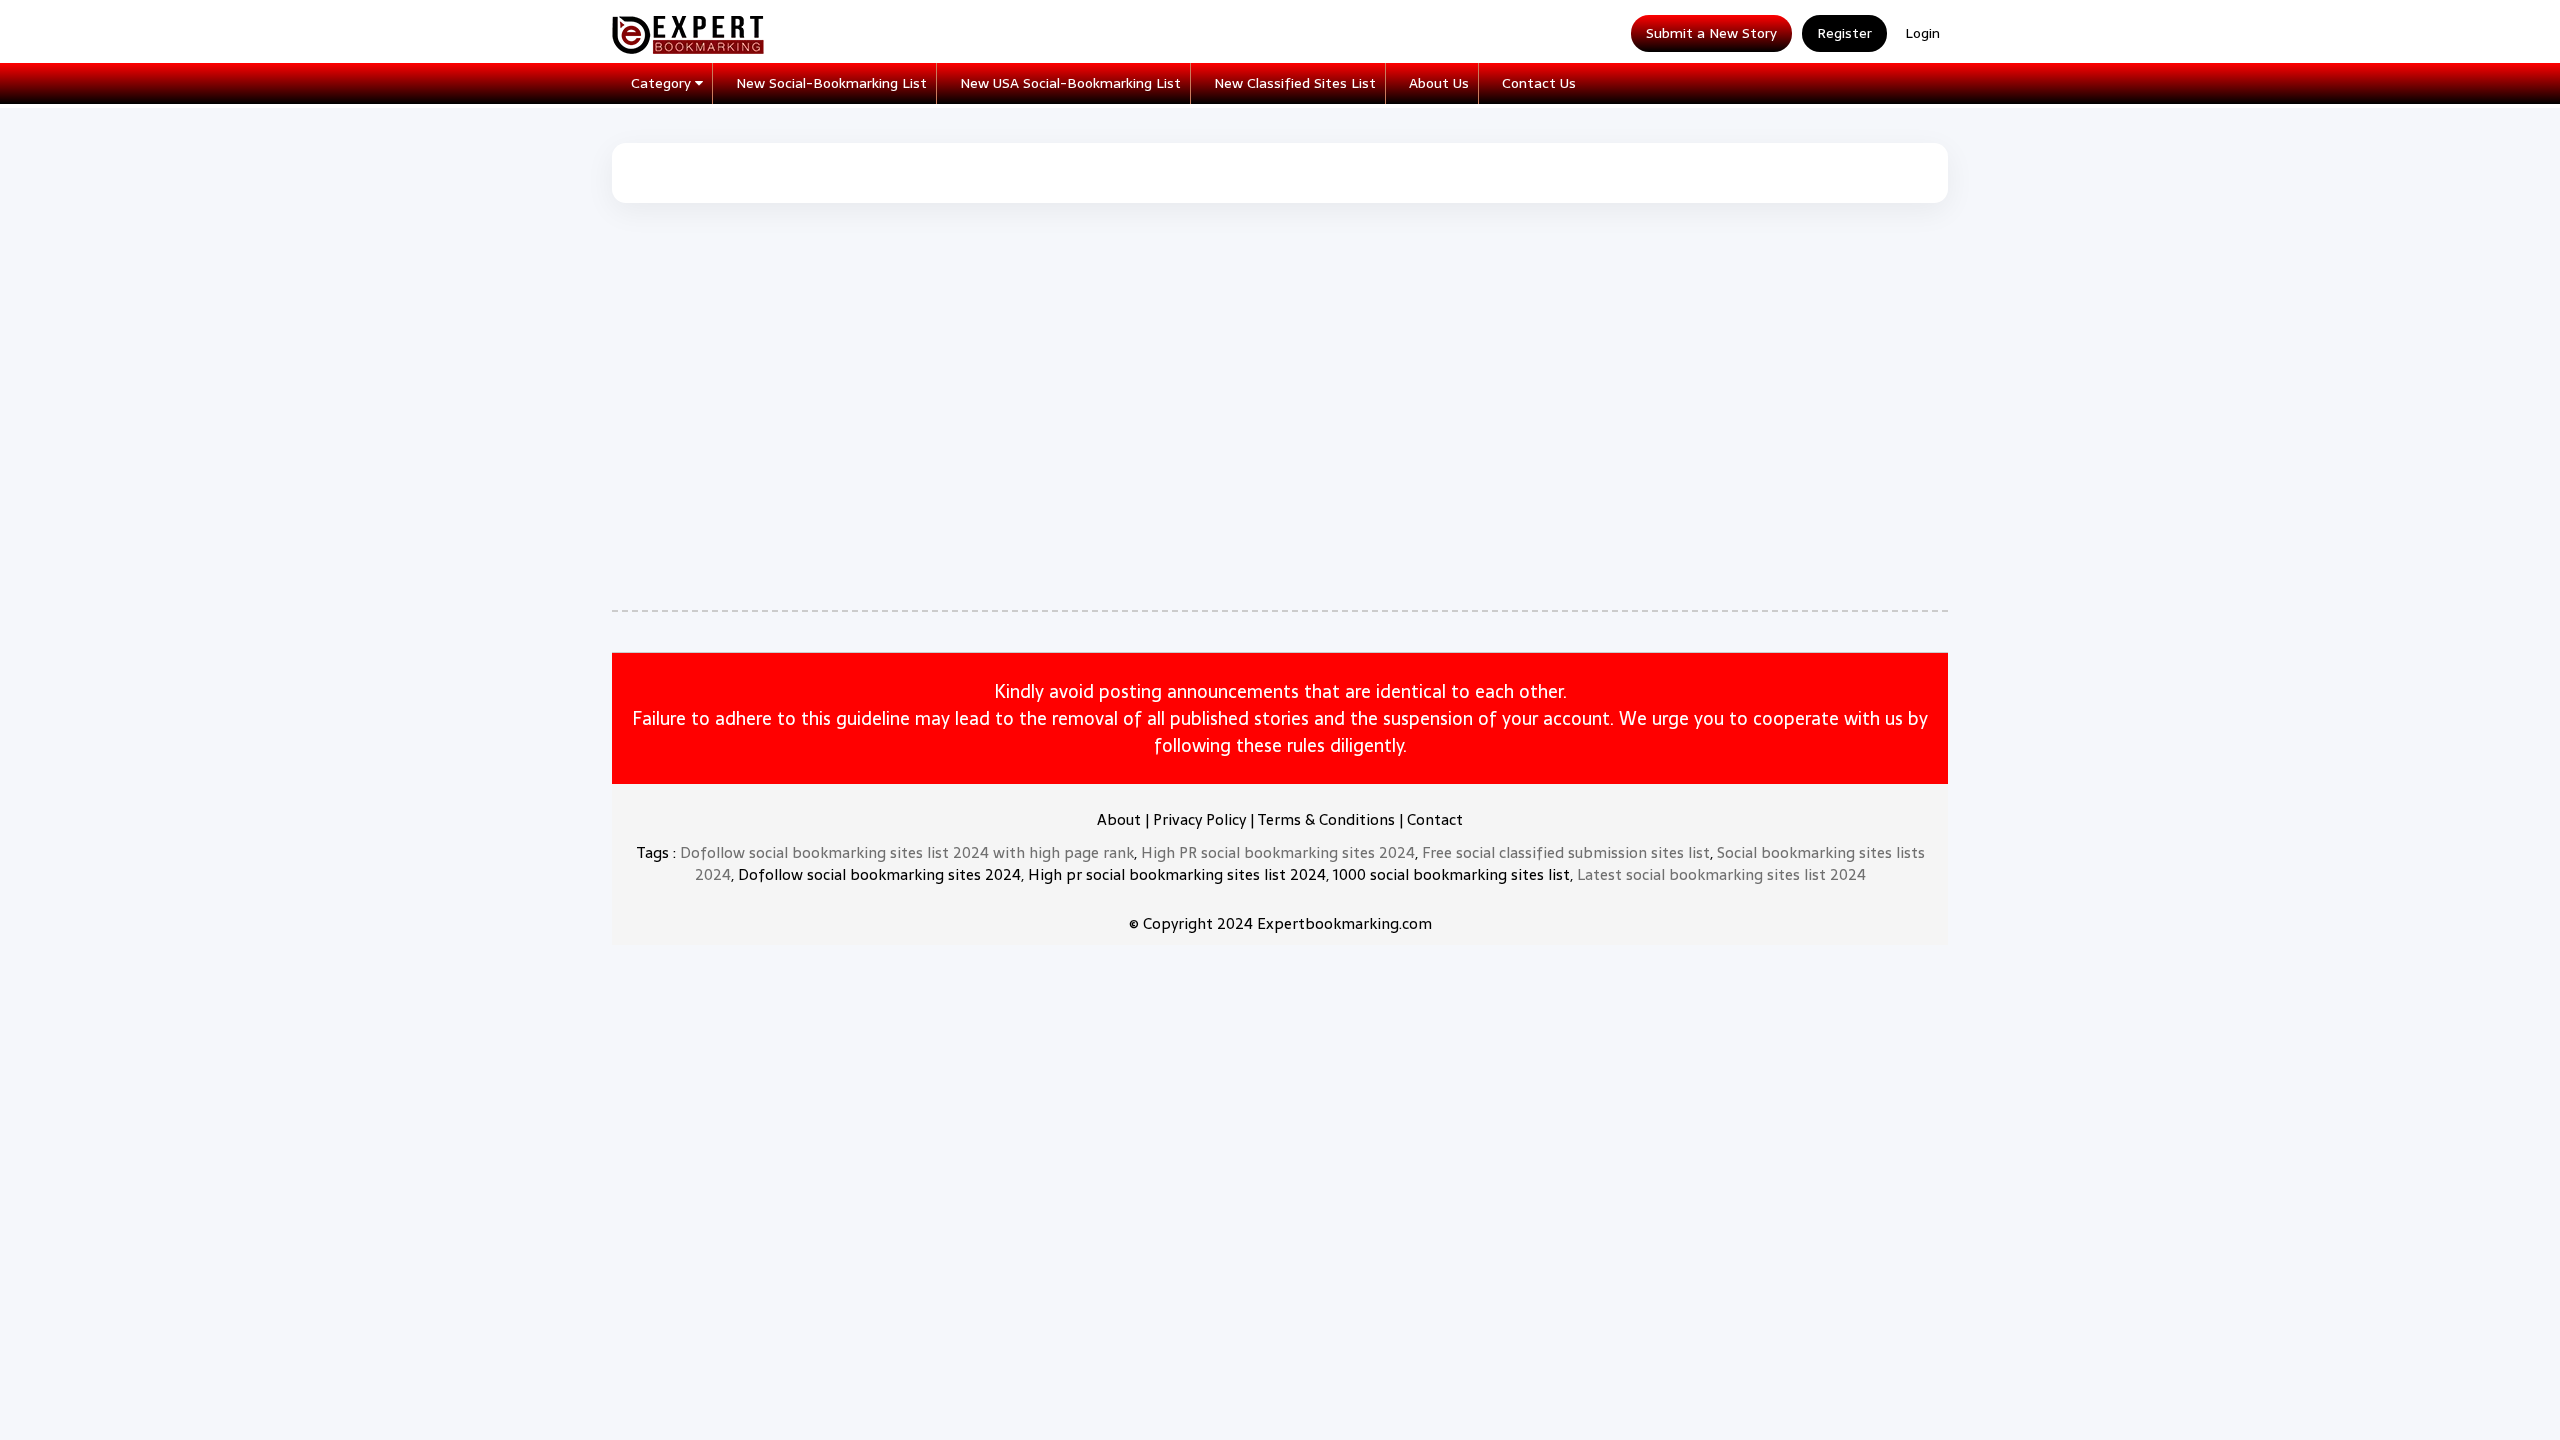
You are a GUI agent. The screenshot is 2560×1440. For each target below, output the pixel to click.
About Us (1439, 83)
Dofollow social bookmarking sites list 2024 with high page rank (907, 852)
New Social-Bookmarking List (831, 83)
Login (1922, 33)
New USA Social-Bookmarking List (1070, 83)
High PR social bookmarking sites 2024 (1278, 852)
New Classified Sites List (1295, 83)
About (1119, 819)
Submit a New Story (1711, 33)
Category (663, 83)
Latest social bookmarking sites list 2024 (1721, 874)
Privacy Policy (1199, 819)
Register (1844, 33)
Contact (1435, 819)
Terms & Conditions (1326, 819)
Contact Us (1539, 83)
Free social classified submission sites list (1566, 852)
